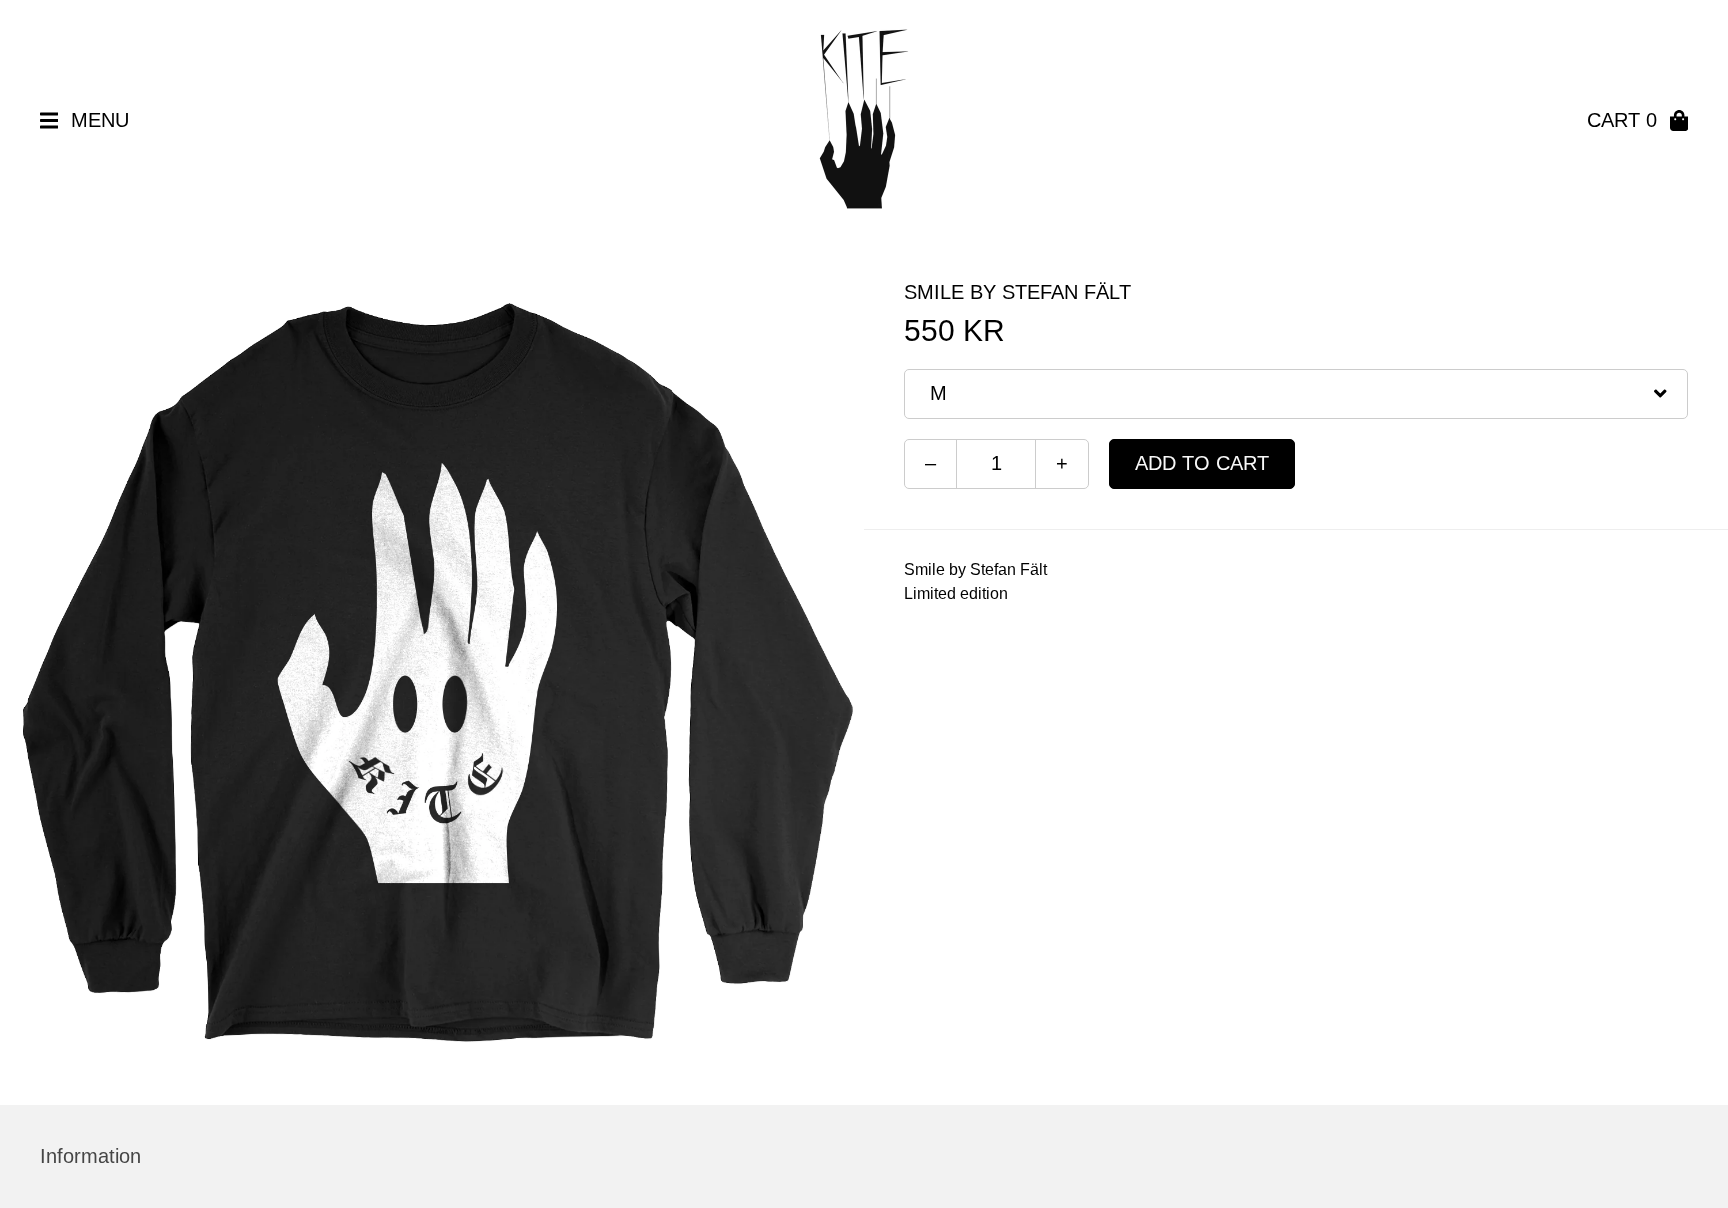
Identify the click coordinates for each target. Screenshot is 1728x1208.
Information (90, 1156)
